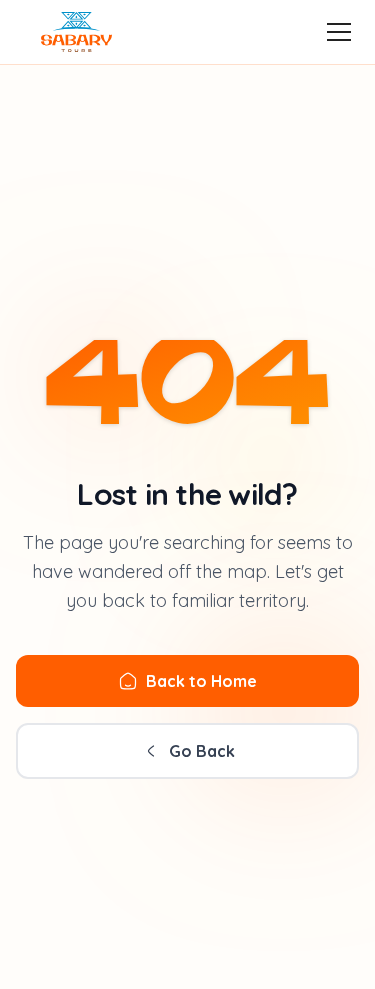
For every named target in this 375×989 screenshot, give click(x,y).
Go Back (202, 751)
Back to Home (201, 681)
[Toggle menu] (339, 32)
